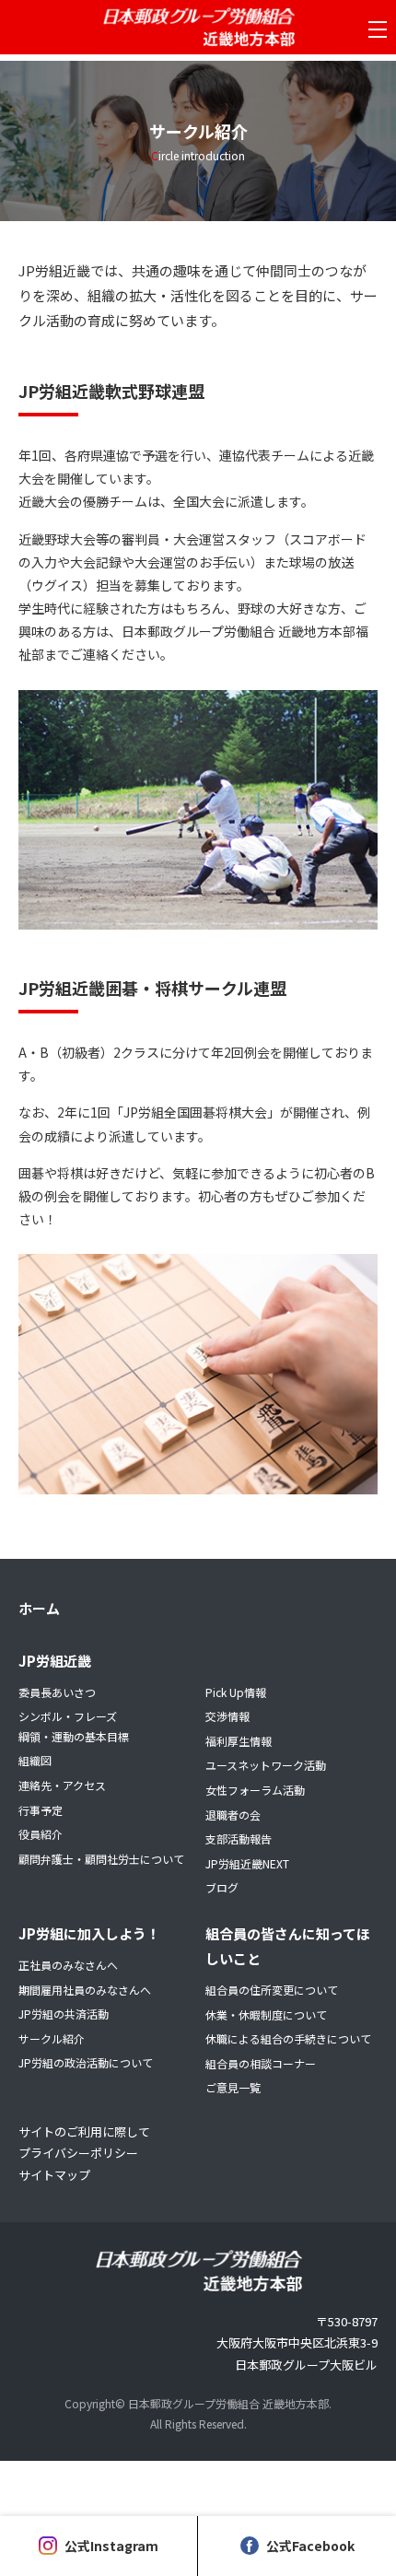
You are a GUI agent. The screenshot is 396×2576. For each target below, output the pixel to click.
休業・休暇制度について (266, 2014)
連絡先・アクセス (62, 1785)
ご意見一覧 (233, 2087)
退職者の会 (233, 1815)
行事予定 (41, 1810)
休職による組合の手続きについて (288, 2038)
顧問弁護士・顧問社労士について (101, 1859)
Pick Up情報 (236, 1692)
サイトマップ (54, 2175)
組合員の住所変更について (272, 1990)
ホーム (39, 1608)
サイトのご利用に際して (84, 2131)
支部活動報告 (239, 1838)
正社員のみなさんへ (68, 1965)
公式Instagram (111, 2546)
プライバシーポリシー (78, 2153)
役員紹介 (41, 1834)
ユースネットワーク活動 (266, 1765)
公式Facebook (310, 2546)
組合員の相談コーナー (261, 2063)
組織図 (35, 1760)
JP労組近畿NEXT (247, 1863)
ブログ (222, 1887)
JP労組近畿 (55, 1661)
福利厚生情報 (239, 1741)
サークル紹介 (52, 2038)
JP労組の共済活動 (64, 2014)
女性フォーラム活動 (255, 1790)
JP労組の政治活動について (86, 2062)
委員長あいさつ (57, 1692)
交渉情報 (227, 1716)
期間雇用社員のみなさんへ (85, 1990)
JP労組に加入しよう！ (89, 1933)
